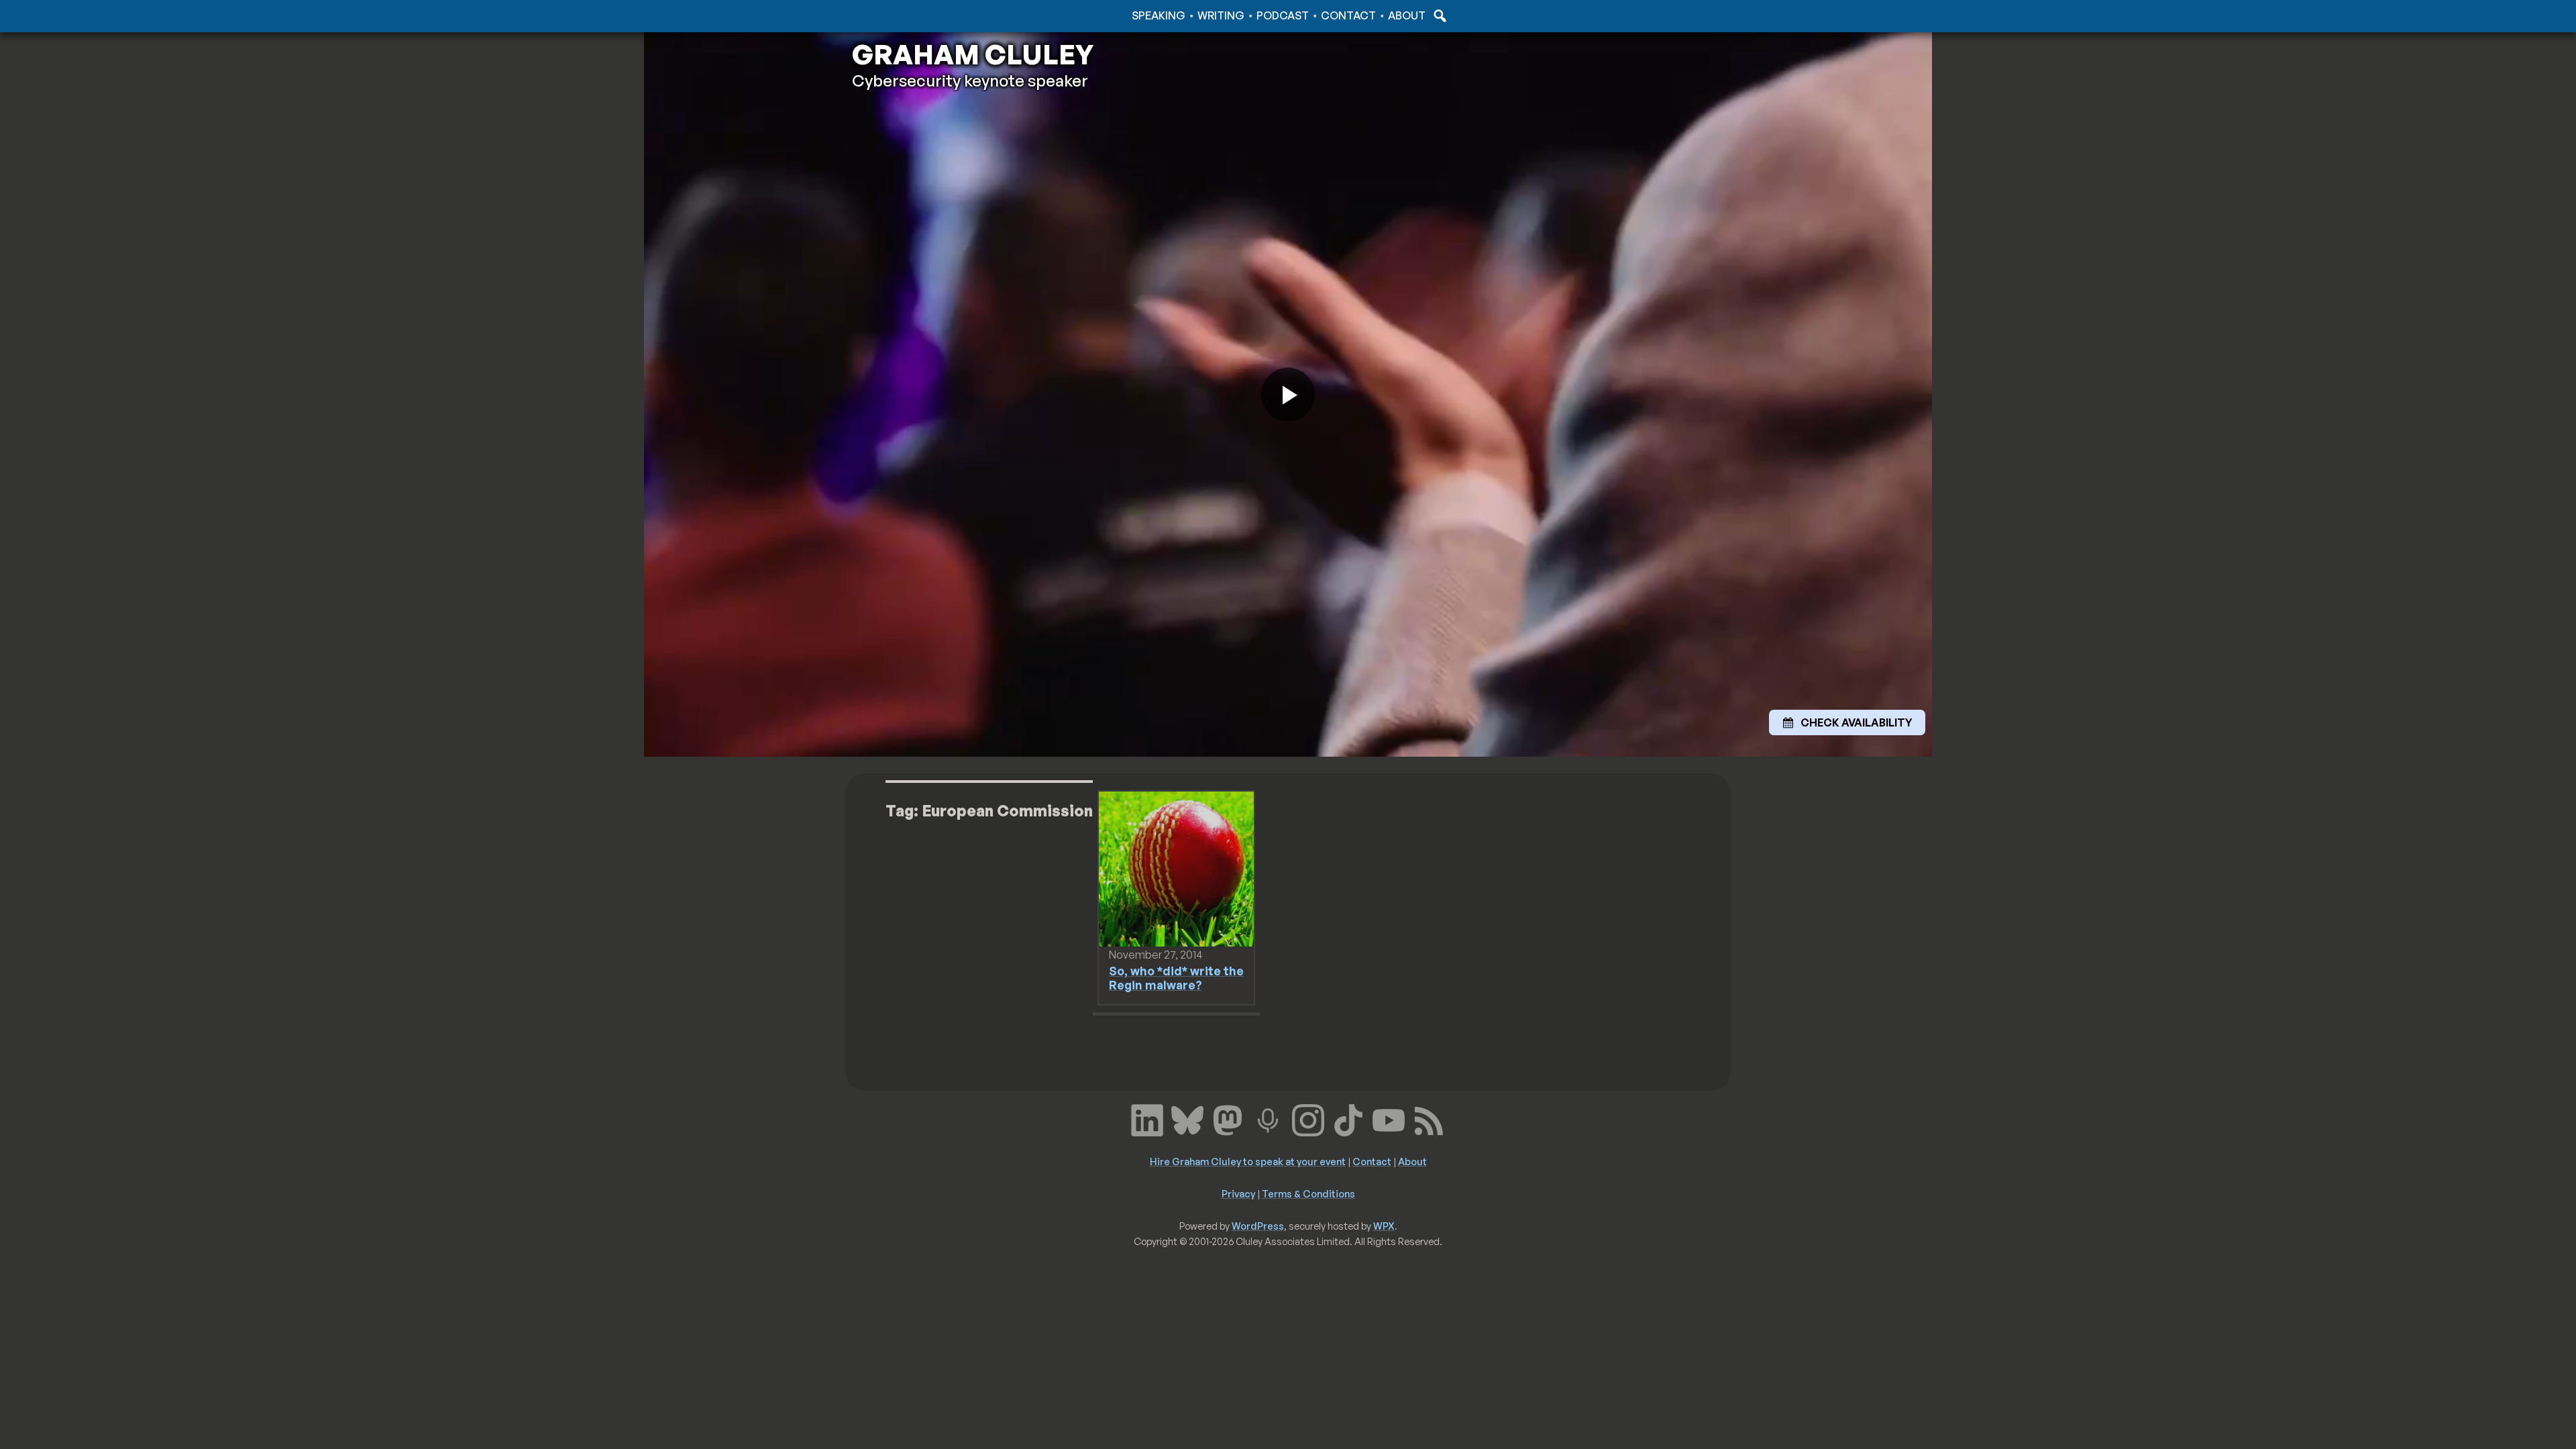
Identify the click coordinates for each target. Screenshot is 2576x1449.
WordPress (1258, 1226)
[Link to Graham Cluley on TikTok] (1348, 1119)
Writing (1221, 15)
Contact (1348, 15)
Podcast (1283, 15)
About (1407, 15)
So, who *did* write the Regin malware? (1176, 978)
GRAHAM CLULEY (973, 54)
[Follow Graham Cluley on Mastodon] (1228, 1119)
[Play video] (1288, 394)
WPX (1384, 1226)
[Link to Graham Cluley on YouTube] (1389, 1119)
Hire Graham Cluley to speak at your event (1248, 1161)
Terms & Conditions (1308, 1193)
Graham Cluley (905, 15)
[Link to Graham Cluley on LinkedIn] (1147, 1119)
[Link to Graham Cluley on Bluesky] (1187, 1119)
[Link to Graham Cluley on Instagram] (1308, 1119)
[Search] (1438, 15)
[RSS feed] (1429, 1119)
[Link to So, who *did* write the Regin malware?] (1176, 868)
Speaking (1159, 15)
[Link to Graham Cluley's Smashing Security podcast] (1268, 1119)
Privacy (1238, 1193)
